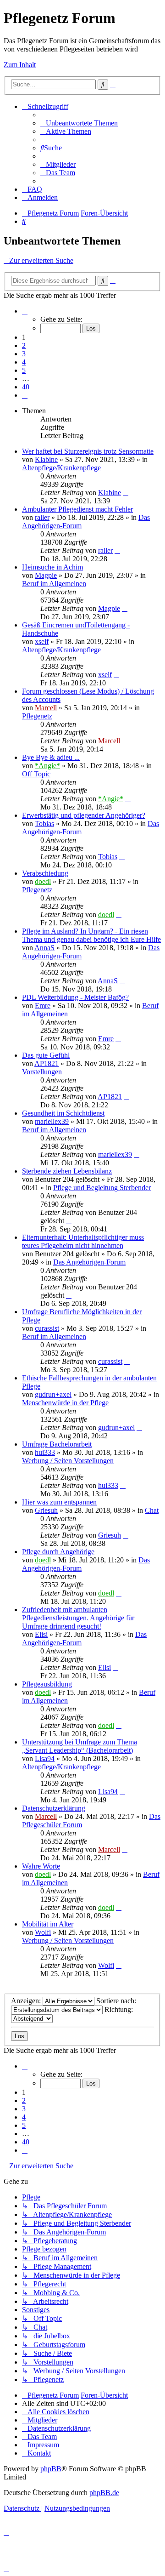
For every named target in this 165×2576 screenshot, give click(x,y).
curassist (47, 1328)
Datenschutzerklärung (54, 1808)
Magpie (46, 575)
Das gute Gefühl (46, 1055)
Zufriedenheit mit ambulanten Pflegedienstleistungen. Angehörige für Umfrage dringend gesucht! (78, 1618)
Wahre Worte (41, 1866)
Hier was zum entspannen (59, 1502)
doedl (43, 881)
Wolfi (43, 1932)
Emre (43, 1006)
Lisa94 (45, 1758)
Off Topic (36, 774)
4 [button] (24, 362)
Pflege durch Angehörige (58, 1552)
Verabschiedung (45, 873)
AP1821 (47, 1063)
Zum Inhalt (20, 65)
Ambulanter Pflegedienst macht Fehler (77, 509)
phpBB (51, 2469)
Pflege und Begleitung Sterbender (102, 1188)
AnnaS (44, 948)
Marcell (46, 708)
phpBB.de (104, 2493)
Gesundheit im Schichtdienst (63, 1113)
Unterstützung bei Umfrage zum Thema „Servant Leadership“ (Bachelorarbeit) (80, 1746)
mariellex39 (52, 1121)
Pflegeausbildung (47, 1684)
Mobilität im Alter (48, 1924)
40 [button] (26, 387)
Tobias (44, 824)
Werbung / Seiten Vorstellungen (68, 1461)
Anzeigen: (27, 2001)
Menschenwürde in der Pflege (65, 1403)
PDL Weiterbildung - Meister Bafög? (75, 997)
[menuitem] (79, 123)
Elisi (41, 1634)
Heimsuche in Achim (52, 567)
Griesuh (46, 1510)
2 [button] (24, 345)
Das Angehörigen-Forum (89, 1262)
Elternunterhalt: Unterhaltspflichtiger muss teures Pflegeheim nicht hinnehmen (83, 1241)
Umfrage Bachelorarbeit (57, 1444)
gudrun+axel (53, 1394)
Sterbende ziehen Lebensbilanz (67, 1171)
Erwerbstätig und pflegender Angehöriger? (84, 815)
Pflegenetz (37, 716)
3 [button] (24, 354)
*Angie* (47, 766)
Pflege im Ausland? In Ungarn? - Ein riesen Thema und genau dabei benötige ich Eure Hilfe (91, 935)
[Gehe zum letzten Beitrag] (126, 493)
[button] (25, 311)
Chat (152, 1510)
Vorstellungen (42, 1072)
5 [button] (24, 370)
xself (42, 641)
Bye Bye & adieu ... (51, 757)
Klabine (46, 459)
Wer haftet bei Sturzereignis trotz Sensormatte (88, 451)
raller (42, 517)
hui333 (45, 1452)
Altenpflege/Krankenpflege (61, 468)
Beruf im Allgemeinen (54, 584)
